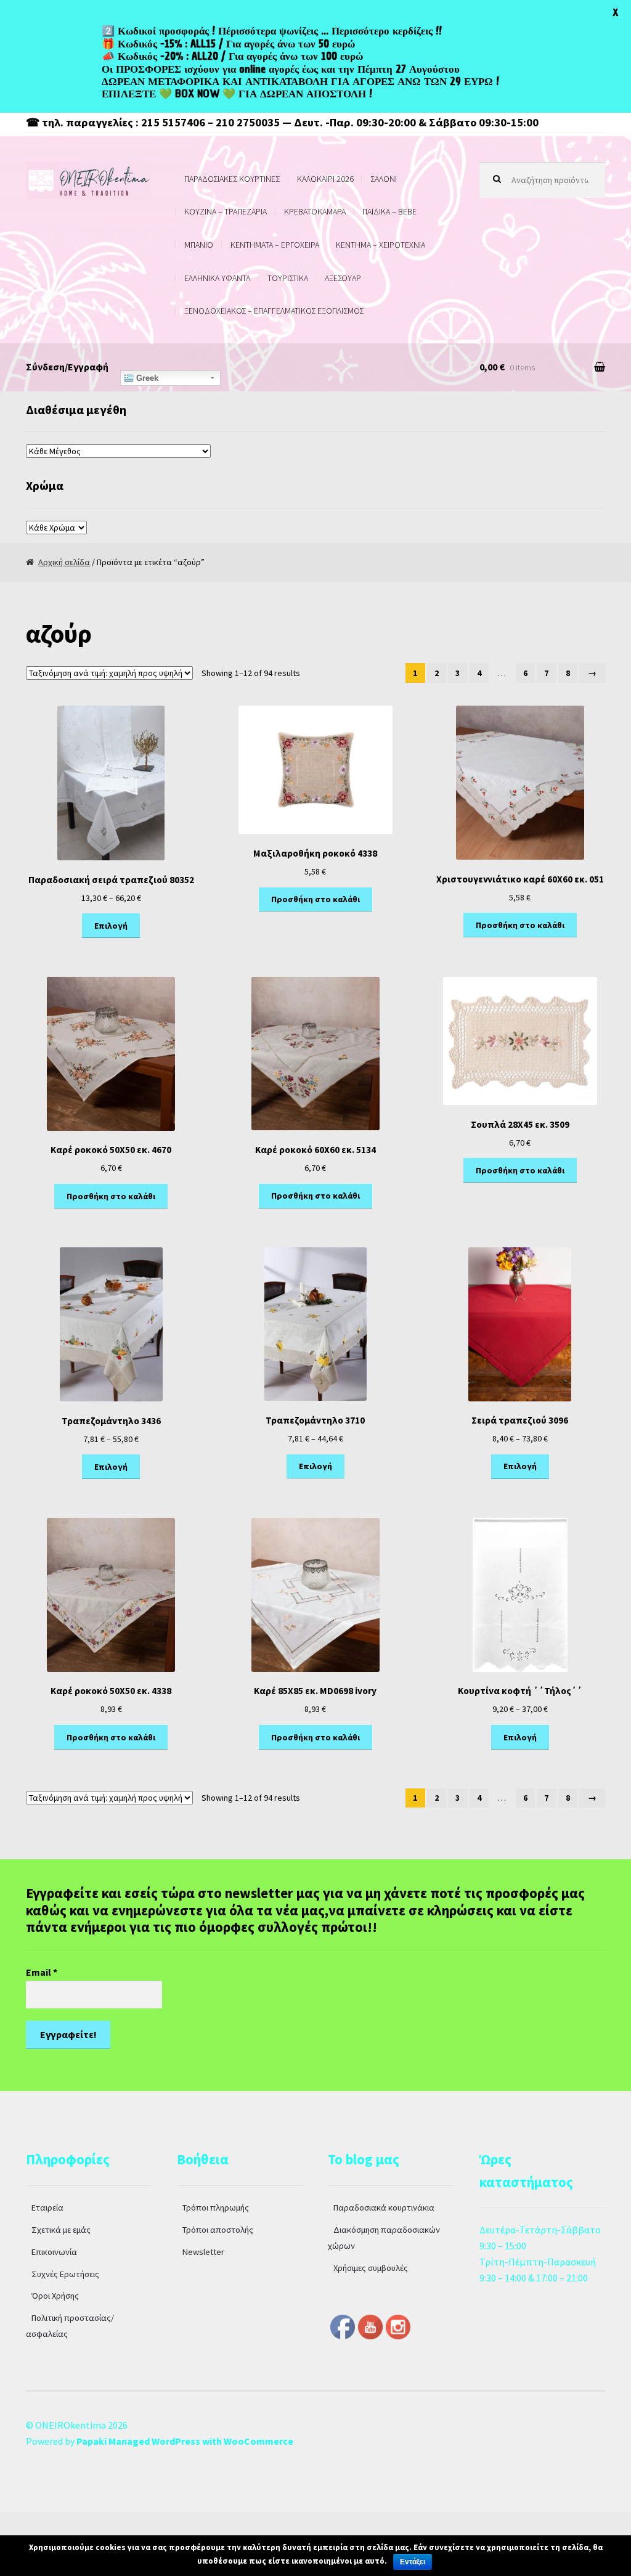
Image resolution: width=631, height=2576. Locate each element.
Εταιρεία (47, 2207)
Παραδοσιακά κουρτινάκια (384, 2207)
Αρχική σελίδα (64, 562)
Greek (146, 378)
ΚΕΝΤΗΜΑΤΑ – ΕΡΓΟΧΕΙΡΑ (275, 245)
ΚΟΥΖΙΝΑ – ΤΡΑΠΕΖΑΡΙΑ (226, 211)
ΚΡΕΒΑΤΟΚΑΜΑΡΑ (315, 211)
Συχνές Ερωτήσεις (65, 2274)
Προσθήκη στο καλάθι (315, 899)
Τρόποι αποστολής (218, 2230)
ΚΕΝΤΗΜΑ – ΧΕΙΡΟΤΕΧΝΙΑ (381, 245)
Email (42, 1972)
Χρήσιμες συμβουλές (371, 2268)
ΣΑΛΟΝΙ (384, 179)
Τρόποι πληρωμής (216, 2207)
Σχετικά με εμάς (61, 2230)
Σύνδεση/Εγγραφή (67, 367)
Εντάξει (413, 2562)
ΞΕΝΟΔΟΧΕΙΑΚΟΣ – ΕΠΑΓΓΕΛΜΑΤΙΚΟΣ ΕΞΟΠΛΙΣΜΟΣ (274, 311)
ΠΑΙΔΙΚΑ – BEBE (389, 211)
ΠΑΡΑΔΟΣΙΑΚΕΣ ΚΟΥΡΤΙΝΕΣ (232, 179)
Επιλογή (111, 926)
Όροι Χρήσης (55, 2296)
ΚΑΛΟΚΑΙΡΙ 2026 (325, 179)
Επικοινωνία (54, 2252)
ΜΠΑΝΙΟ (199, 245)
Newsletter (203, 2252)
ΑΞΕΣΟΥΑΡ (343, 278)
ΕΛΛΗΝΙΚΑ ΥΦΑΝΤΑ (217, 278)
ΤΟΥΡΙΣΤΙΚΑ (288, 278)
